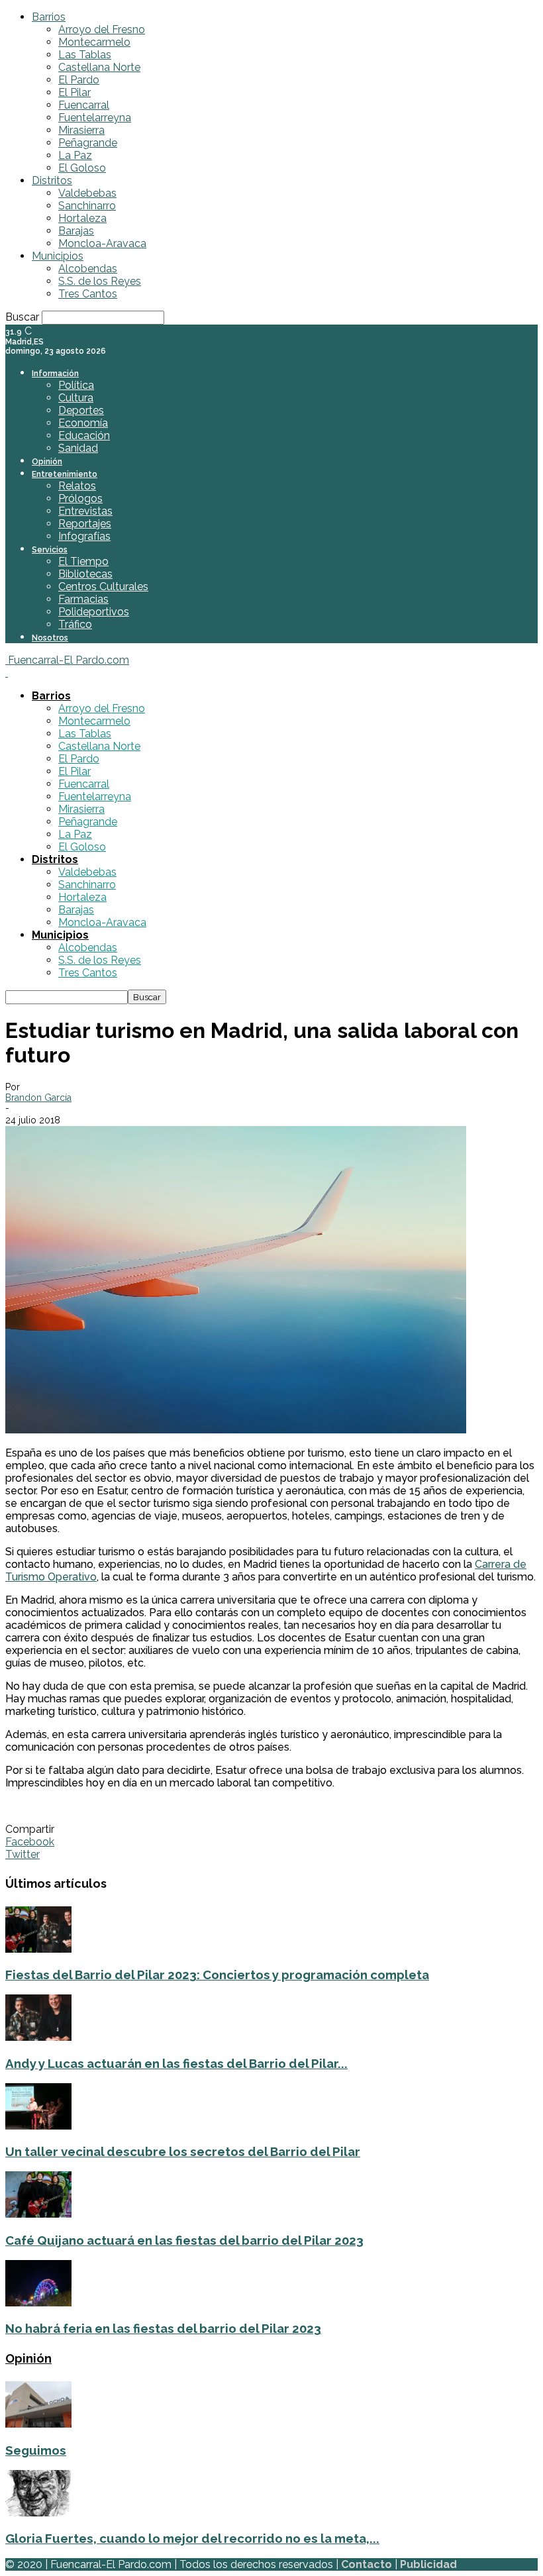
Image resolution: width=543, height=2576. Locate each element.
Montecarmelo (94, 42)
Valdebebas (87, 193)
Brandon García (38, 1098)
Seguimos (36, 2450)
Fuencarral (84, 105)
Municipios (58, 256)
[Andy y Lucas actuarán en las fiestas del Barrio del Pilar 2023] (38, 2037)
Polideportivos (94, 612)
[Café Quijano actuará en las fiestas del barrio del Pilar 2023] (38, 2214)
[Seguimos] (38, 2424)
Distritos (52, 180)
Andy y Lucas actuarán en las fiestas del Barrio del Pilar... (176, 2063)
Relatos (77, 486)
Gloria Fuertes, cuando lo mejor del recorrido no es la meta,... (192, 2538)
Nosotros (50, 638)
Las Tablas (85, 55)
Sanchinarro (87, 206)
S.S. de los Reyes (100, 281)
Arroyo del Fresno (102, 29)
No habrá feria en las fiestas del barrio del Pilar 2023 (163, 2328)
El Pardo (79, 80)
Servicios (50, 550)
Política (76, 385)
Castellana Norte (99, 67)
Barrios (49, 17)
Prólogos (80, 498)
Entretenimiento (65, 474)
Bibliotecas (85, 574)
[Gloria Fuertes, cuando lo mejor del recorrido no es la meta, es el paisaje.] (38, 2513)
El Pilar (74, 92)
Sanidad (78, 448)
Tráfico (75, 624)
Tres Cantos (88, 294)
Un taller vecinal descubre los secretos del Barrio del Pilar (183, 2151)
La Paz (75, 155)
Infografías (84, 536)
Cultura (76, 398)
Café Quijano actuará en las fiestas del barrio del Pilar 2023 (184, 2240)
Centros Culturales (103, 587)
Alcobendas (88, 269)
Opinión (47, 462)
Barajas (76, 231)
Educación (84, 436)
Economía (83, 423)
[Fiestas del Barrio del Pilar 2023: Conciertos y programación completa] (38, 1949)
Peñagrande (88, 143)
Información (55, 374)
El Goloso (82, 168)
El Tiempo (83, 561)
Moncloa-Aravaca (102, 243)
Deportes (81, 410)
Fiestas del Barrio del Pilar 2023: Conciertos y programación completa (217, 1975)
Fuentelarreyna (95, 118)
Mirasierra (81, 130)
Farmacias (83, 599)
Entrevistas (85, 511)
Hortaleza (82, 218)
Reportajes (85, 524)
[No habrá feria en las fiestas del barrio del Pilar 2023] (38, 2303)
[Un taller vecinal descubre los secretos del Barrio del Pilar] (38, 2126)
